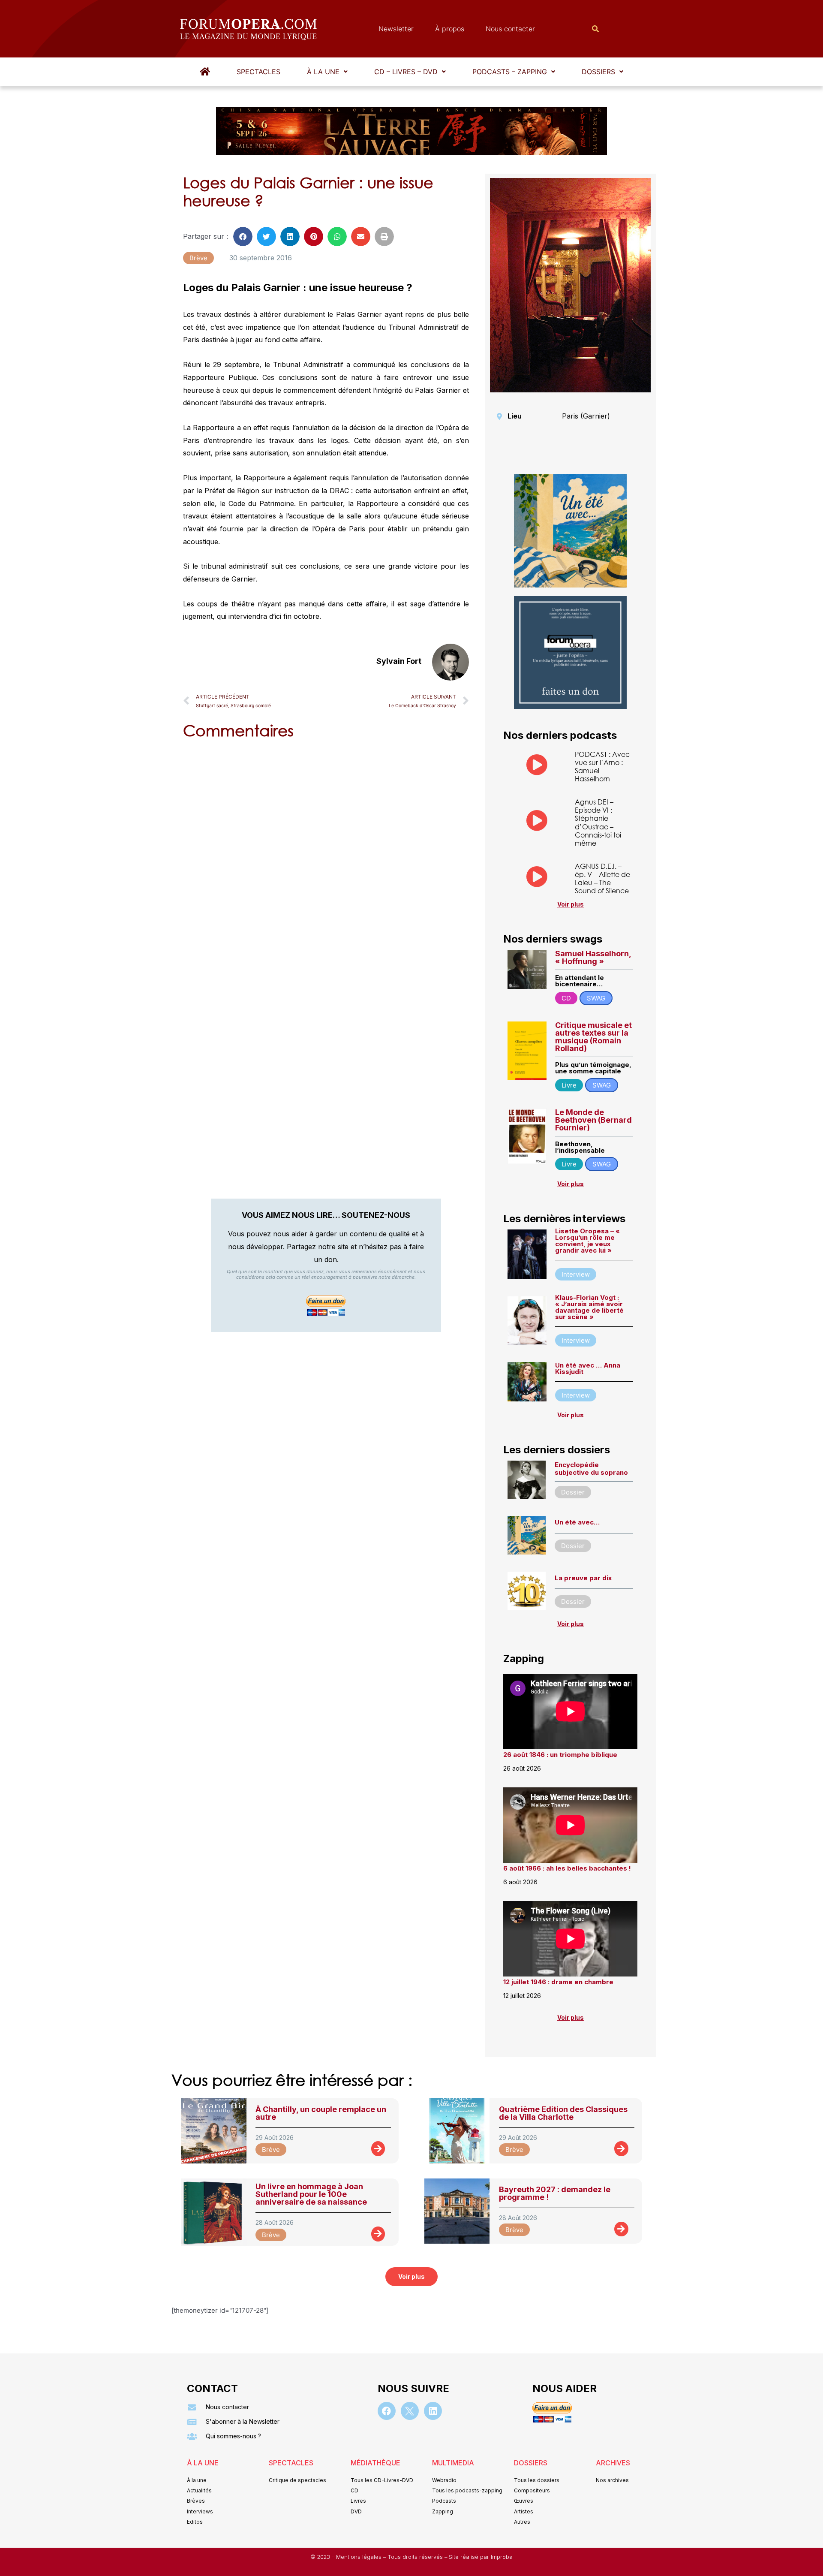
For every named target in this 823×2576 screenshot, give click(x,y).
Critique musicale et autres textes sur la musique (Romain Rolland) (593, 1037)
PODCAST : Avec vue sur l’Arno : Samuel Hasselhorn (602, 767)
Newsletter (396, 29)
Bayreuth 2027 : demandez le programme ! (555, 2193)
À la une (323, 72)
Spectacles (258, 72)
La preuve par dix (583, 1578)
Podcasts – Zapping (510, 72)
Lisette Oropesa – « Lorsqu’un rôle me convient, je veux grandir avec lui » (587, 1241)
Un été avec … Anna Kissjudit (588, 1368)
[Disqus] (326, 856)
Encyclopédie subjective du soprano (591, 1469)
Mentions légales (360, 2557)
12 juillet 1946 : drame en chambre (558, 1982)
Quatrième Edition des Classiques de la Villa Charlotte (563, 2113)
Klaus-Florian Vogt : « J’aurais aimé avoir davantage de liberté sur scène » (589, 1307)
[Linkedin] (433, 2411)
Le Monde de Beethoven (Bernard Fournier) (593, 1120)
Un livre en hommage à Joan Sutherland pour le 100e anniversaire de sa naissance (311, 2194)
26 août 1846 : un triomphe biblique (560, 1755)
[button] (327, 72)
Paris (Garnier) (586, 416)
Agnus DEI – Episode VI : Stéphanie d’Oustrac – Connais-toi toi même (598, 822)
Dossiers (598, 72)
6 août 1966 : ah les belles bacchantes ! (567, 1868)
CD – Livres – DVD (406, 72)
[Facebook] (387, 2411)
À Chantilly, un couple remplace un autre (321, 2113)
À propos (450, 29)
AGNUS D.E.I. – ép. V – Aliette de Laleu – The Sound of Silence (602, 878)
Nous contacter (510, 29)
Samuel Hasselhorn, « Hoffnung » (593, 957)
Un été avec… (577, 1522)
